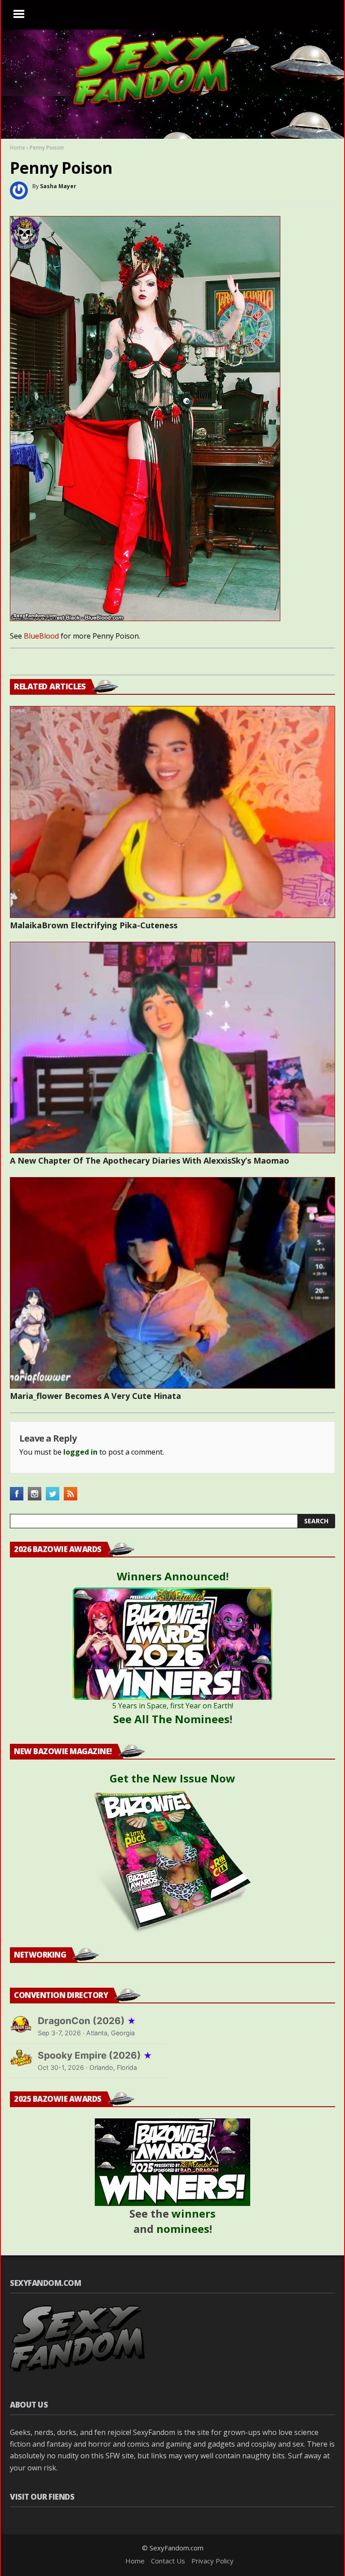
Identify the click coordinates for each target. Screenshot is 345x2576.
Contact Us (168, 2561)
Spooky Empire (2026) (95, 2055)
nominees (183, 2229)
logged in (80, 1452)
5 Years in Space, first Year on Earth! (173, 1706)
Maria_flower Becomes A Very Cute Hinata (95, 1396)
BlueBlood (41, 636)
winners (194, 2213)
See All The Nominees (171, 1719)
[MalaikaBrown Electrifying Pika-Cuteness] (172, 812)
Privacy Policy (212, 2561)
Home (18, 148)
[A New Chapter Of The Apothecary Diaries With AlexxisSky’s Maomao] (172, 1048)
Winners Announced (171, 1576)
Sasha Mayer (58, 186)
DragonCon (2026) (87, 2021)
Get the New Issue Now (172, 1778)
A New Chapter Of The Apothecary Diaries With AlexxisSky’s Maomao (150, 1160)
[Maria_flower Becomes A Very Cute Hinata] (172, 1283)
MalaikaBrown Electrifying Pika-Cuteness (94, 925)
